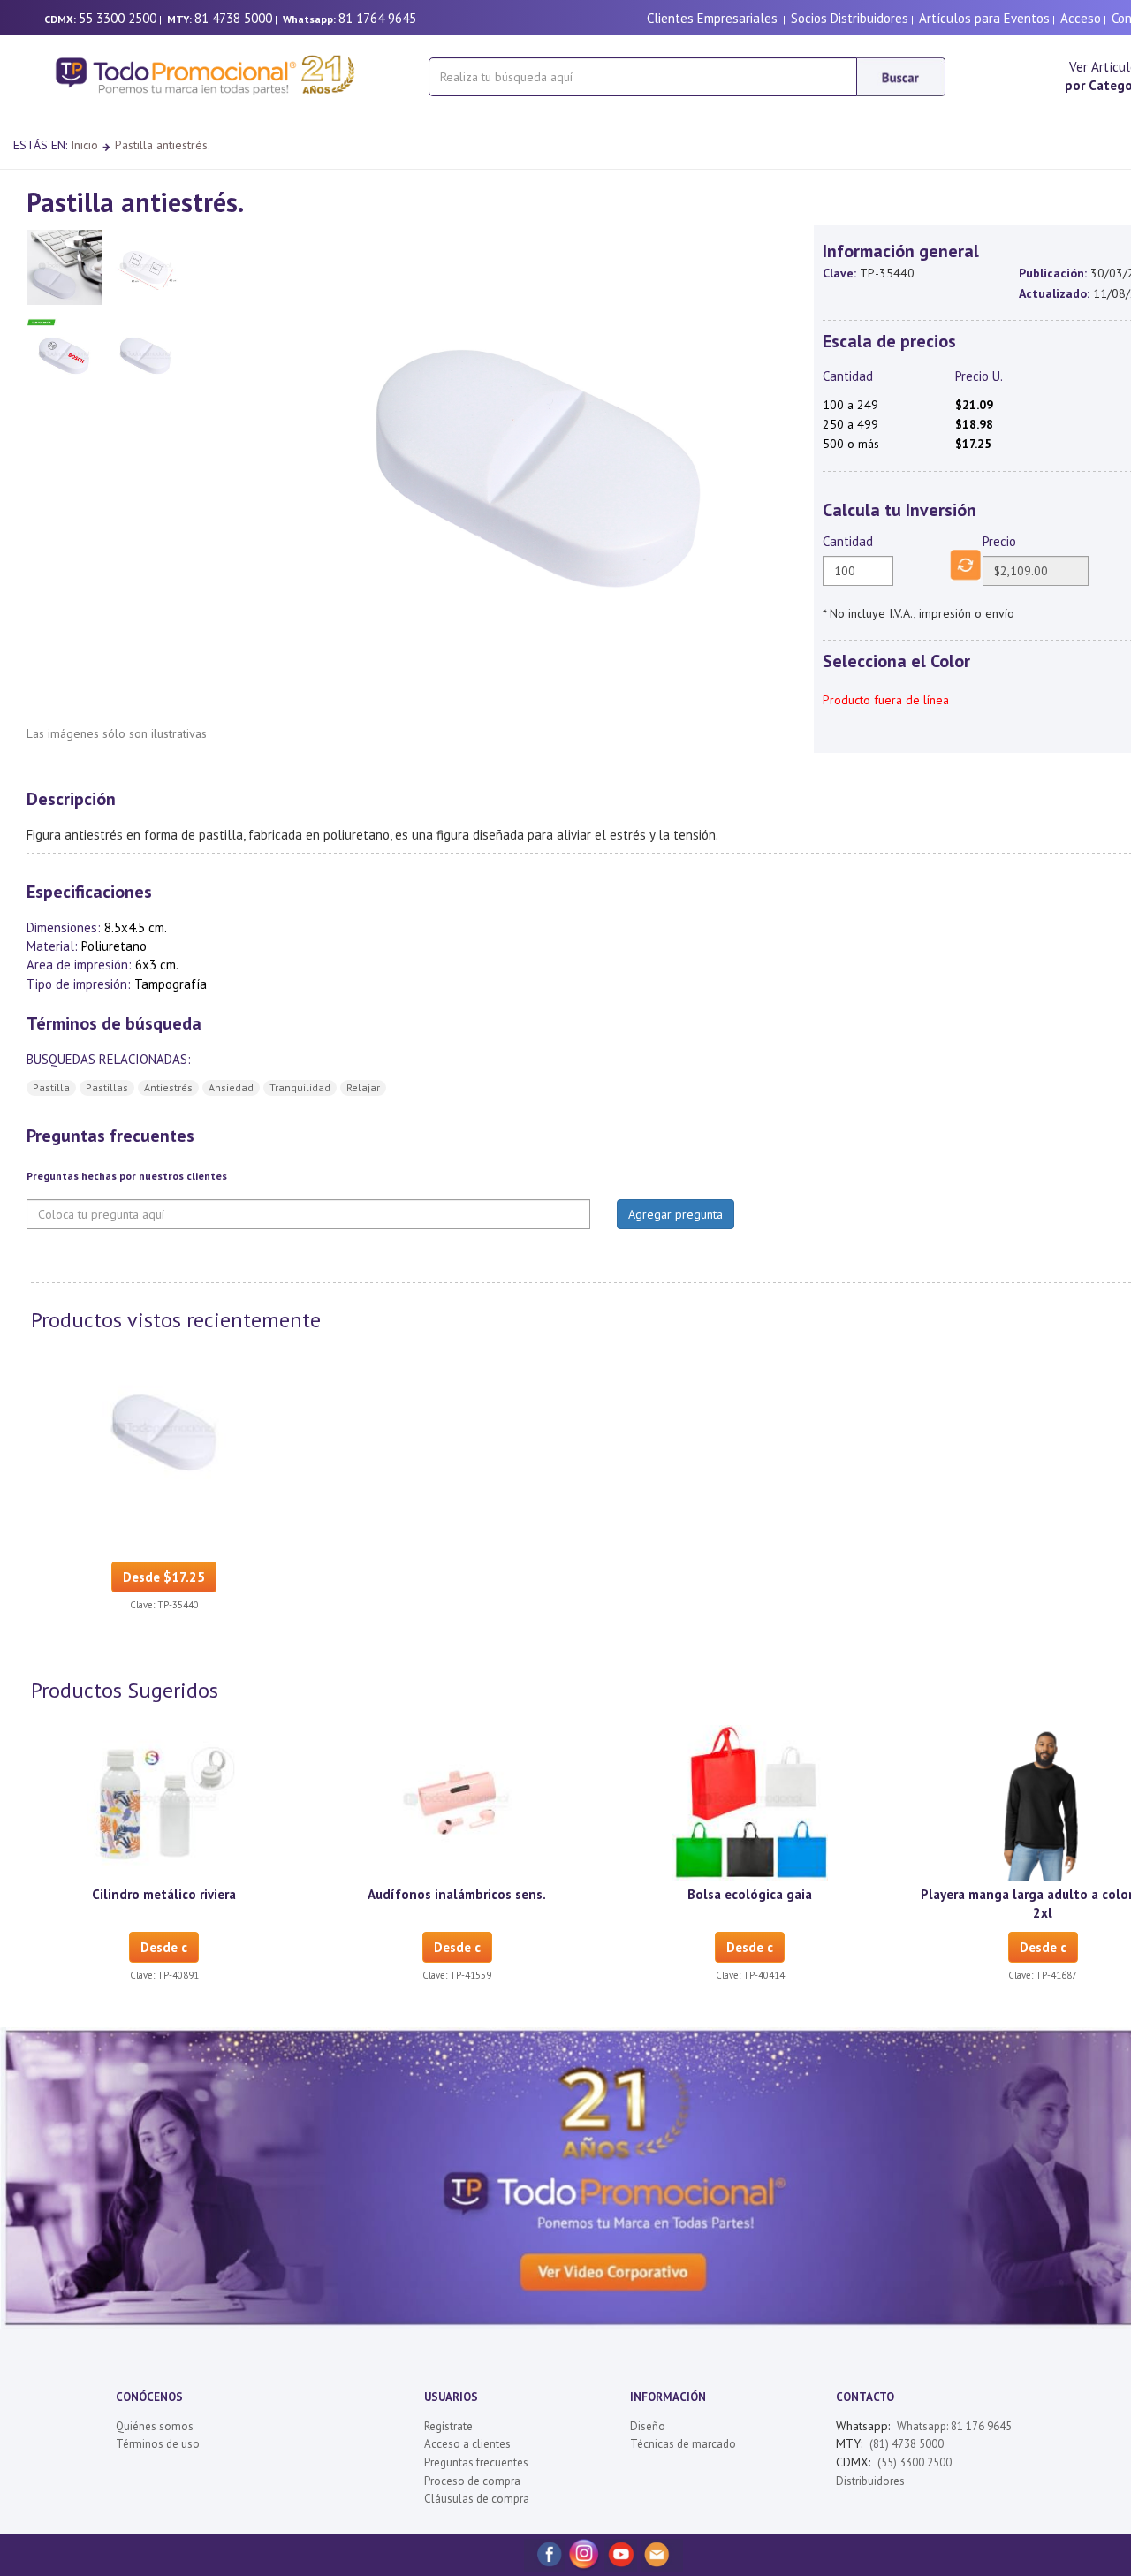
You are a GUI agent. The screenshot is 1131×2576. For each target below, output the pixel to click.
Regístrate (448, 2426)
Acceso (1081, 18)
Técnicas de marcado (683, 2444)
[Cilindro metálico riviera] (164, 1801)
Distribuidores (870, 2481)
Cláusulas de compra (477, 2499)
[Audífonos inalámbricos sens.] (457, 1801)
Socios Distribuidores (850, 18)
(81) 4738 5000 (907, 2444)
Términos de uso (158, 2444)
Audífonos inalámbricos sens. (457, 1894)
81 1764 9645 (377, 18)
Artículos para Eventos (984, 18)
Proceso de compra (472, 2481)
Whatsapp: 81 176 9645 (954, 2426)
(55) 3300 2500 (915, 2462)
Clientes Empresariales (712, 18)
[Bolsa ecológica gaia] (750, 1801)
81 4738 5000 (233, 18)
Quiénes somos (155, 2426)
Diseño (648, 2426)
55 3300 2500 (118, 18)
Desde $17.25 (164, 1577)
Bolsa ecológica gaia (750, 1894)
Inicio (84, 145)
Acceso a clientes (467, 2444)
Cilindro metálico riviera (164, 1894)
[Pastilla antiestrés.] (164, 1431)
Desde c (164, 1947)
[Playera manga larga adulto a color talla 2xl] (1043, 1801)
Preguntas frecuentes (476, 2462)
